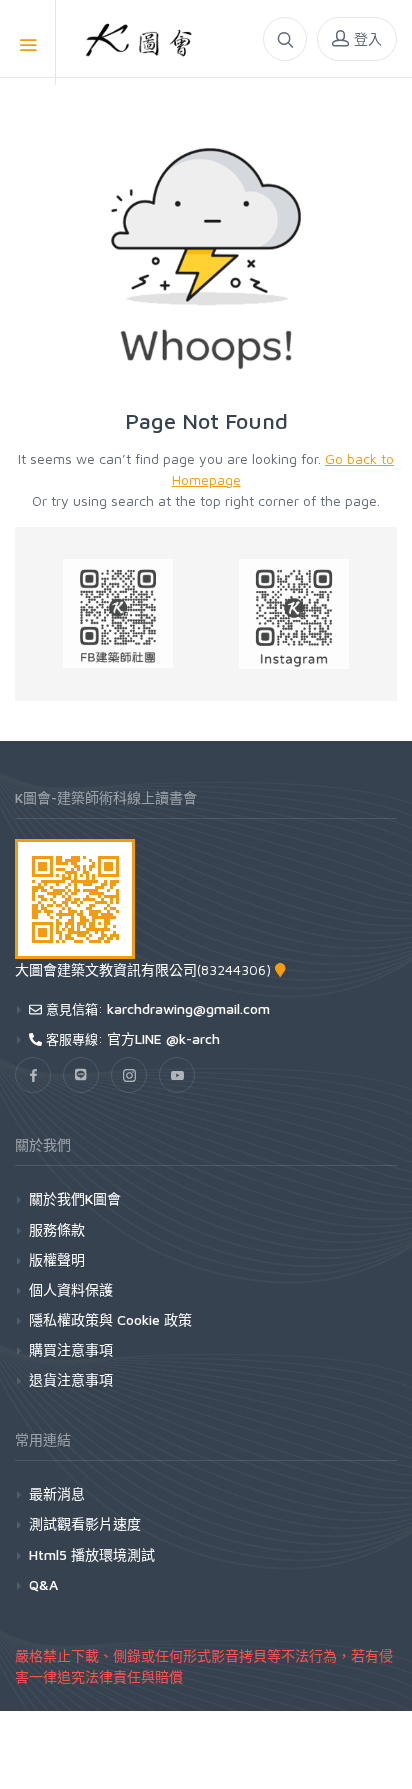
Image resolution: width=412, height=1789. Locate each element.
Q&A (43, 1584)
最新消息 (57, 1493)
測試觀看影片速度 (85, 1523)
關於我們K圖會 (75, 1198)
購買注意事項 (71, 1349)
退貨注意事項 (71, 1379)
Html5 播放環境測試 (92, 1554)
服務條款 (57, 1229)
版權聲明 (57, 1259)
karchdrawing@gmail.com (188, 1008)
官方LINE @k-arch (163, 1038)
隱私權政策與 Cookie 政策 (110, 1319)
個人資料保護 (71, 1289)
